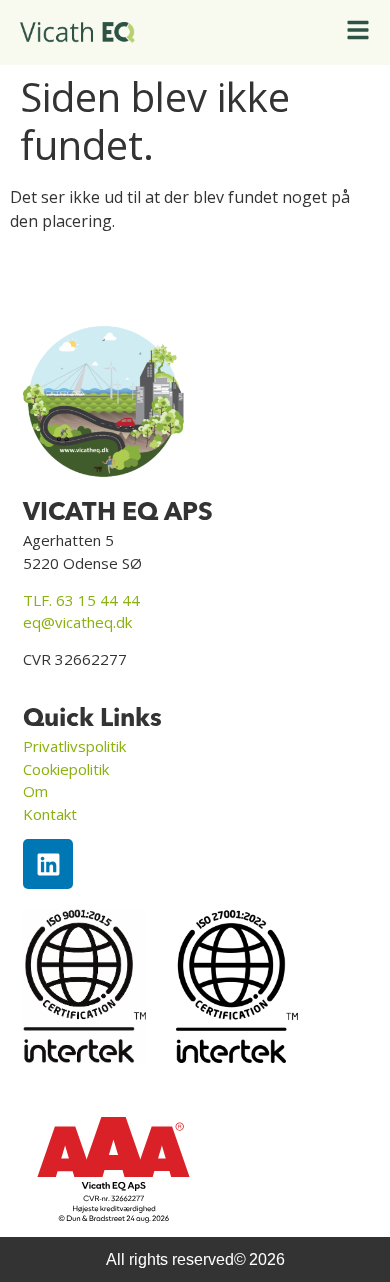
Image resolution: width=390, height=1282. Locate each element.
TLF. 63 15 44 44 (81, 600)
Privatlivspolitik (74, 746)
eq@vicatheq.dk (77, 622)
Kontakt (50, 814)
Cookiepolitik (66, 769)
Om (35, 791)
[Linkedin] (48, 864)
